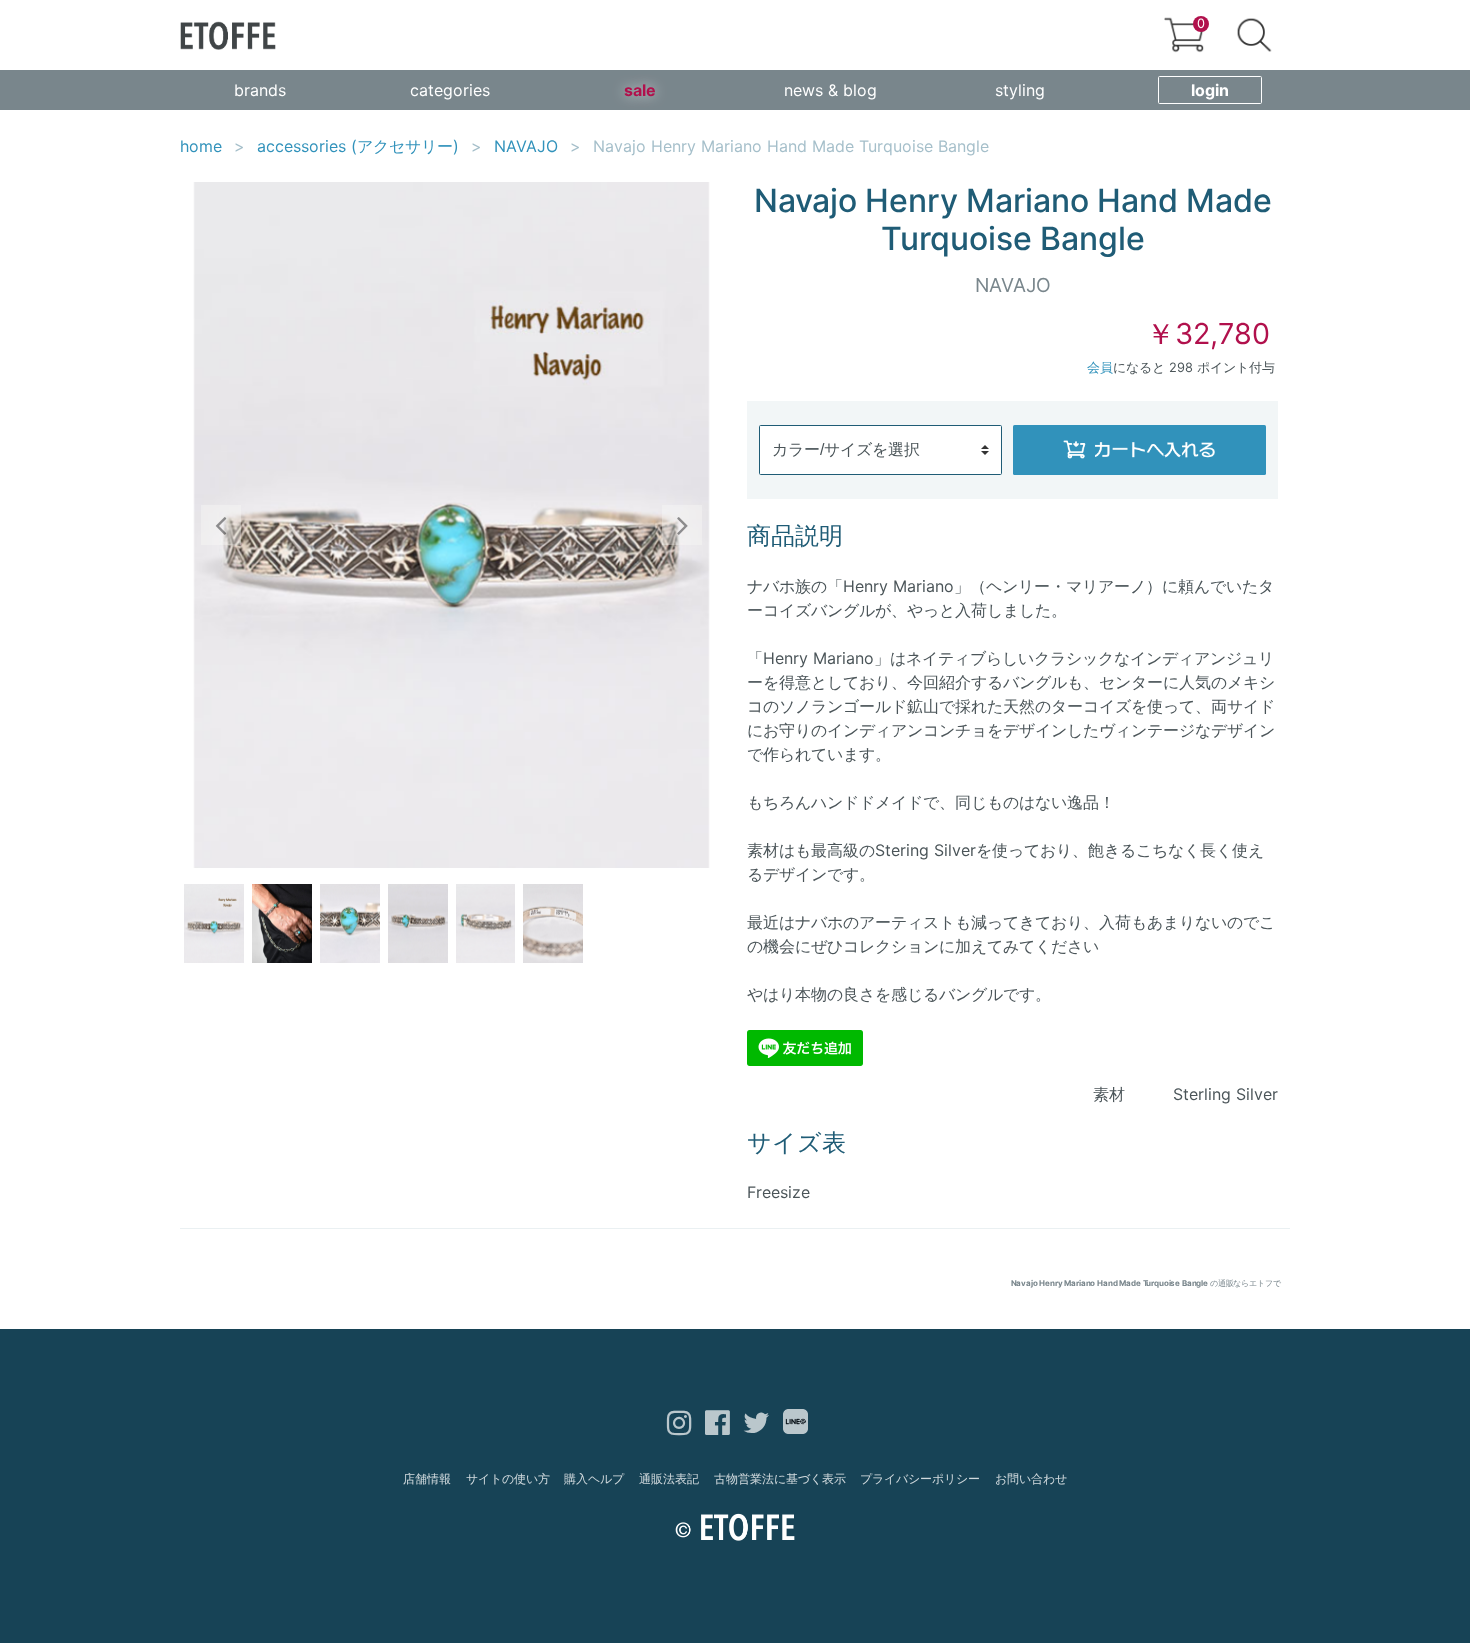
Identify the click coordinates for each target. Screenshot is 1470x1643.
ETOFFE (228, 35)
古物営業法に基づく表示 (780, 1478)
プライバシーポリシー (920, 1478)
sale (640, 90)
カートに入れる (1140, 450)
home (201, 146)
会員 (1100, 367)
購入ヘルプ (594, 1478)
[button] (220, 525)
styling (1020, 90)
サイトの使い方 (508, 1478)
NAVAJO (526, 146)
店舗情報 (427, 1478)
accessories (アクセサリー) (358, 146)
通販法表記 (669, 1478)
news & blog (830, 90)
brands (260, 90)
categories (450, 90)
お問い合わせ (1031, 1478)
